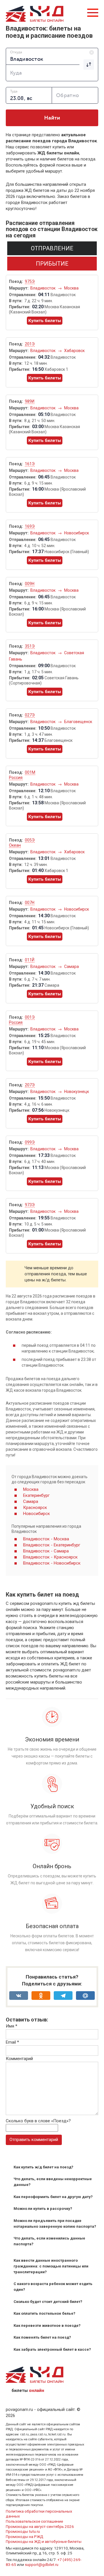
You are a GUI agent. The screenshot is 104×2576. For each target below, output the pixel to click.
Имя (12, 2026)
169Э (30, 526)
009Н (30, 584)
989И (30, 401)
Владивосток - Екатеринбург (52, 1545)
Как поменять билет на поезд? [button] (42, 2337)
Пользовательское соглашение (34, 2521)
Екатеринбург (36, 1495)
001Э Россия (22, 1020)
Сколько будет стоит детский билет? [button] (48, 2302)
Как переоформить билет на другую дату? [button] (53, 2197)
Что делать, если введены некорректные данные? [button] (53, 2182)
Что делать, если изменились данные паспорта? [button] (49, 2241)
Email (12, 2042)
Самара (71, 967)
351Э (30, 646)
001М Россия (22, 775)
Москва (71, 288)
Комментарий (19, 2059)
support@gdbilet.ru (42, 2564)
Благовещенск (78, 722)
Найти (52, 118)
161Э (30, 464)
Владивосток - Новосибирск (52, 1563)
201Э (30, 344)
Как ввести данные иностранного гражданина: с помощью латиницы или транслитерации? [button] (51, 2266)
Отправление (52, 248)
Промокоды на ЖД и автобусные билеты (44, 2541)
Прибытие (52, 264)
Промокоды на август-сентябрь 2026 (40, 2526)
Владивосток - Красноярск (50, 1557)
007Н (30, 903)
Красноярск (35, 1508)
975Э (30, 281)
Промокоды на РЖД (25, 2537)
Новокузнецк (77, 1092)
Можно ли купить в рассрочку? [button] (43, 2209)
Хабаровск (74, 351)
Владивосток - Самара (46, 1551)
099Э (30, 1142)
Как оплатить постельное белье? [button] (44, 2313)
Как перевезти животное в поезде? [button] (47, 2326)
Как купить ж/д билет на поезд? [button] (43, 2167)
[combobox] (52, 56)
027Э (30, 715)
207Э (30, 1085)
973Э (30, 1205)
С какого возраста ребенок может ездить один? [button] (53, 2287)
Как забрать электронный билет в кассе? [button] (52, 2349)
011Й (30, 960)
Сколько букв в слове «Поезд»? (38, 2121)
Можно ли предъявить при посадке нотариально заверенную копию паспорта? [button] (55, 2224)
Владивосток (43, 288)
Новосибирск (77, 533)
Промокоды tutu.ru (23, 2531)
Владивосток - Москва (46, 1539)
